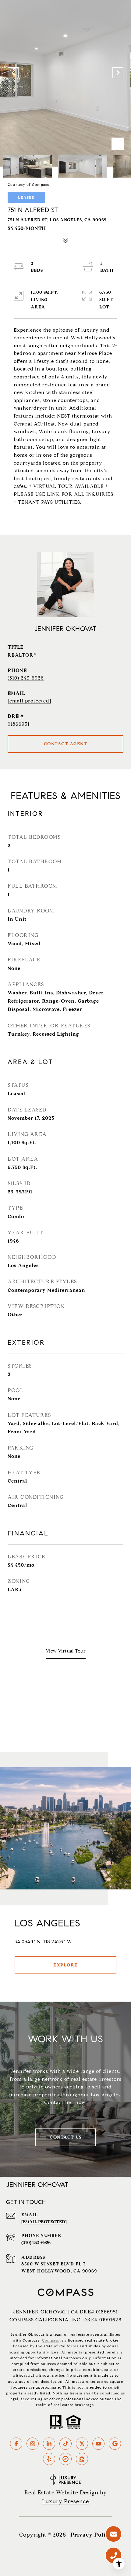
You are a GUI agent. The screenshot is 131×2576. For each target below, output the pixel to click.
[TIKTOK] (65, 2444)
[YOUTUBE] (98, 2444)
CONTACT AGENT (66, 744)
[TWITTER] (82, 2444)
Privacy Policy (91, 2535)
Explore (65, 1965)
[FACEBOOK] (16, 2444)
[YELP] (49, 2459)
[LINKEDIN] (49, 2444)
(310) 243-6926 (26, 678)
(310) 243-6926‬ (36, 2243)
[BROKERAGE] (65, 2459)
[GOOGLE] (115, 2444)
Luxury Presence (65, 2501)
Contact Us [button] (65, 2137)
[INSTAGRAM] (33, 2444)
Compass (51, 2340)
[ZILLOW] (82, 2459)
